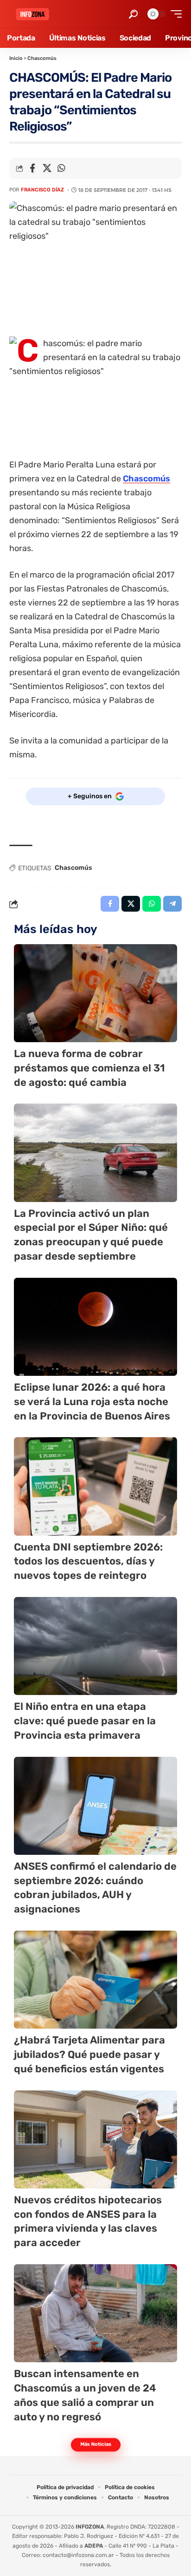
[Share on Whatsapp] (61, 168)
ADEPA (94, 2546)
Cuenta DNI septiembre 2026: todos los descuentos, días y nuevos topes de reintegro (88, 1561)
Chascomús (42, 58)
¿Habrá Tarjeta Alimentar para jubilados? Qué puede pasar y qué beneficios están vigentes (89, 2054)
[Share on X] (47, 168)
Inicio (16, 58)
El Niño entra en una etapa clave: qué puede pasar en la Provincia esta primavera (85, 1721)
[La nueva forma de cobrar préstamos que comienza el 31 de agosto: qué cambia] (95, 993)
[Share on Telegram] (172, 904)
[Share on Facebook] (32, 168)
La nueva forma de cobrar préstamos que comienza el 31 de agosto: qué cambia (89, 1068)
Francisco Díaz (42, 190)
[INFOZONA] (32, 14)
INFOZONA (90, 2527)
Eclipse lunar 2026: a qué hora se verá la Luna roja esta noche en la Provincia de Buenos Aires (92, 1402)
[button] (133, 14)
